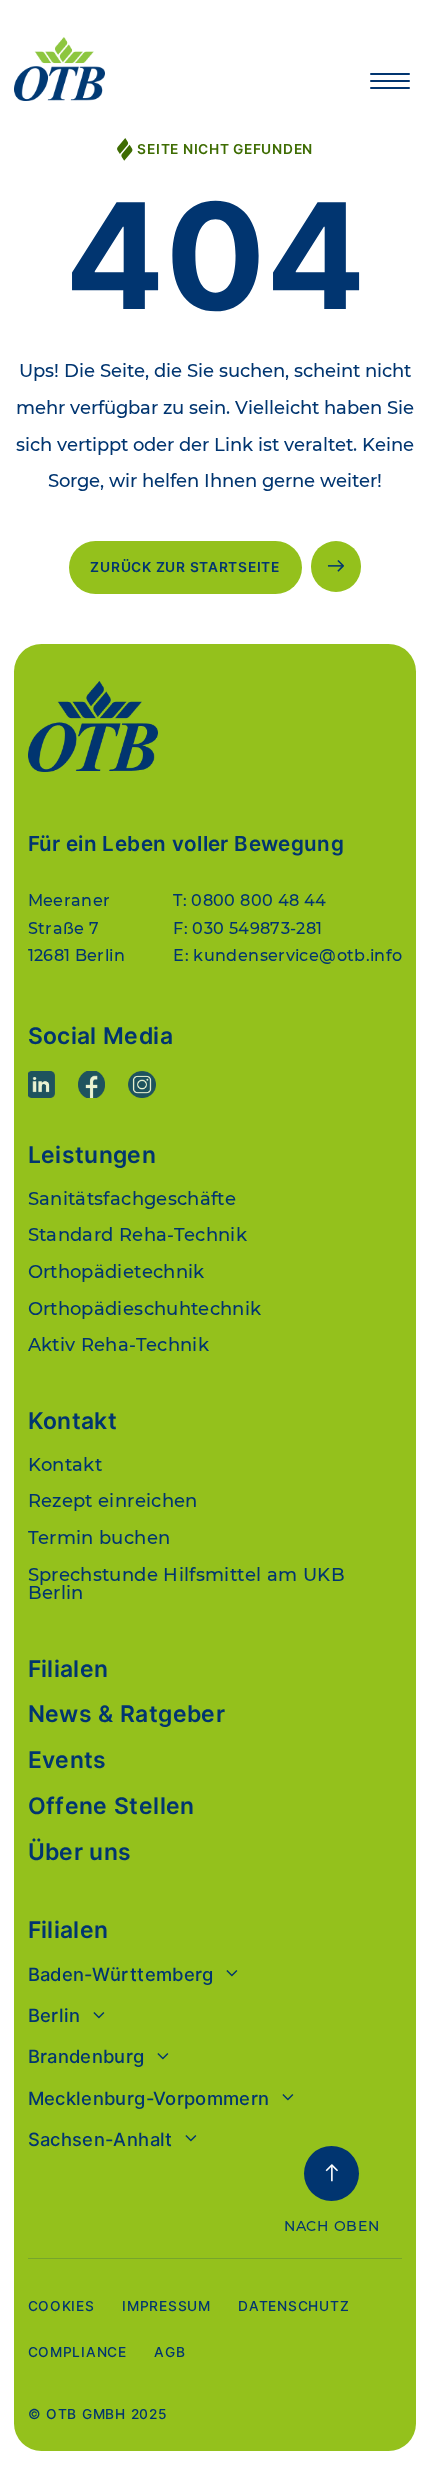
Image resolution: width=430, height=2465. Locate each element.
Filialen (68, 1669)
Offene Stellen (111, 1806)
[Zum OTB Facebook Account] (92, 1085)
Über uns (80, 1852)
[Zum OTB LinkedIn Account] (42, 1085)
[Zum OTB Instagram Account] (142, 1085)
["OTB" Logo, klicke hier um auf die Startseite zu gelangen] (174, 69)
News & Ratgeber (127, 1714)
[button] (390, 81)
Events (67, 1760)
